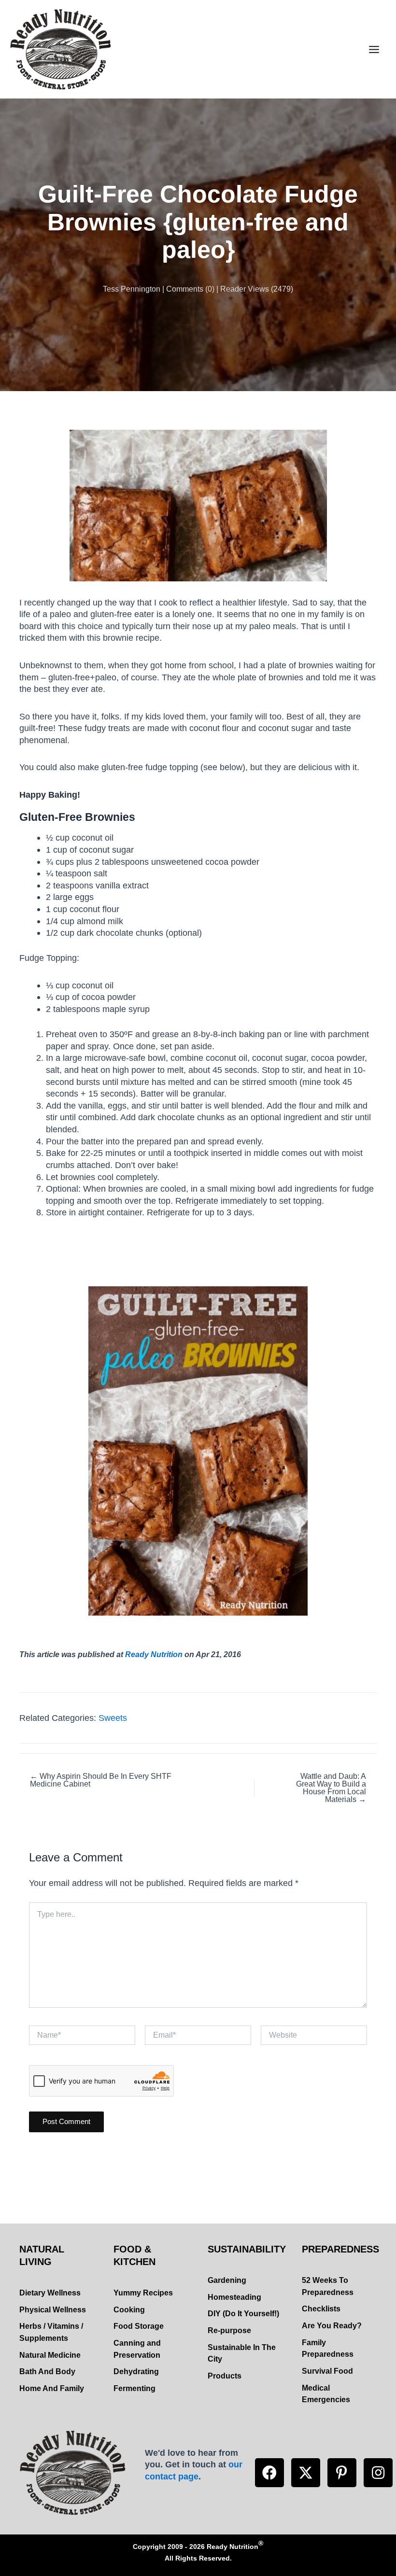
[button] (269, 2473)
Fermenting (134, 2388)
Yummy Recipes (143, 2293)
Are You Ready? (332, 2326)
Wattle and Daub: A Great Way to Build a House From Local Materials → (331, 1788)
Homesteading (234, 2297)
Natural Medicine (50, 2355)
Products (225, 2376)
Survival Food (327, 2371)
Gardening (227, 2280)
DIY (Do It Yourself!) (243, 2314)
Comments (185, 289)
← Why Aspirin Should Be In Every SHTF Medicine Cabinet (101, 1780)
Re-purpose (229, 2330)
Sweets (113, 1718)
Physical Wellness (53, 2310)
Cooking (129, 2310)
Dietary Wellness (50, 2293)
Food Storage (139, 2326)
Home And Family (52, 2388)
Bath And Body (47, 2372)
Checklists (321, 2309)
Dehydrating (136, 2372)
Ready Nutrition (154, 1654)
